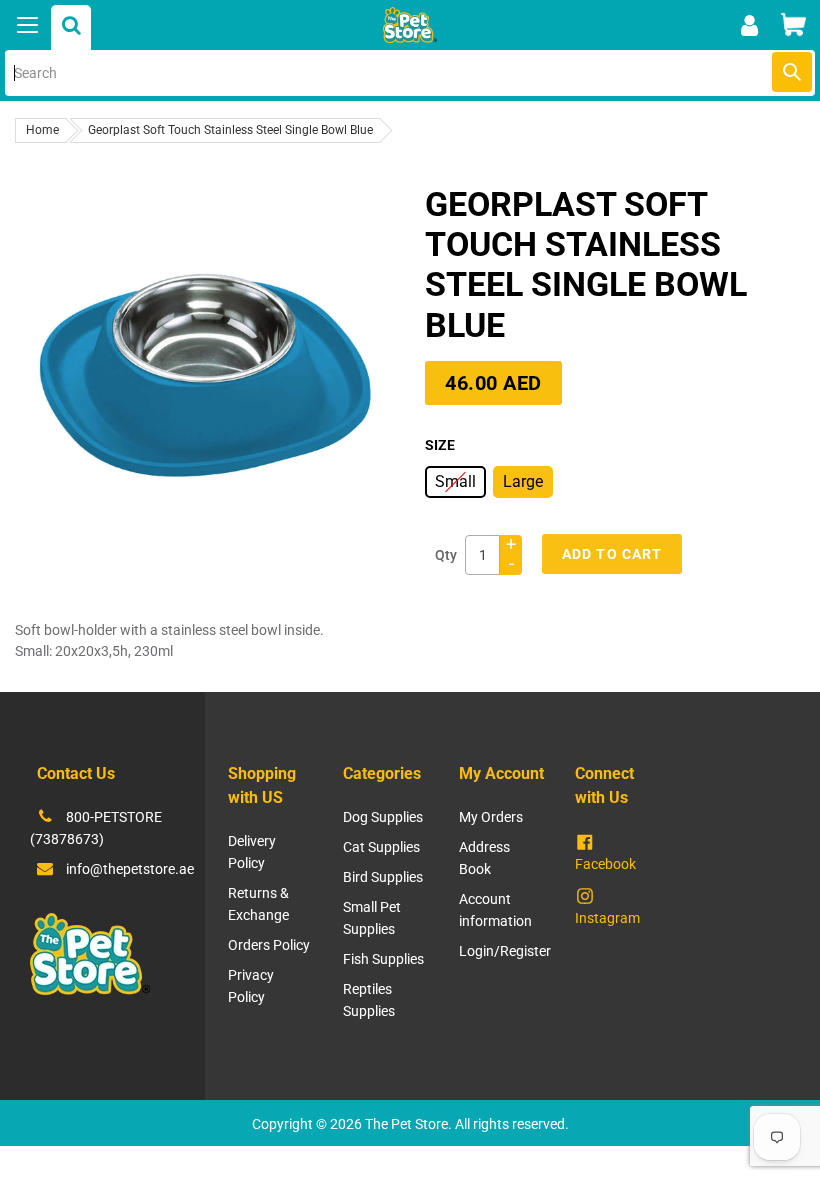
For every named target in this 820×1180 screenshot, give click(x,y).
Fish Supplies (383, 959)
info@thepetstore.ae (130, 869)
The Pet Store (406, 1124)
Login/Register (505, 951)
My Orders (491, 817)
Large (523, 481)
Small (455, 481)
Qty (446, 555)
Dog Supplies (383, 817)
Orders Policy (269, 945)
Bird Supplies (383, 877)
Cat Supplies (381, 847)
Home (42, 130)
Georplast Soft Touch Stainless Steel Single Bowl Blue (230, 130)
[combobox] (410, 73)
